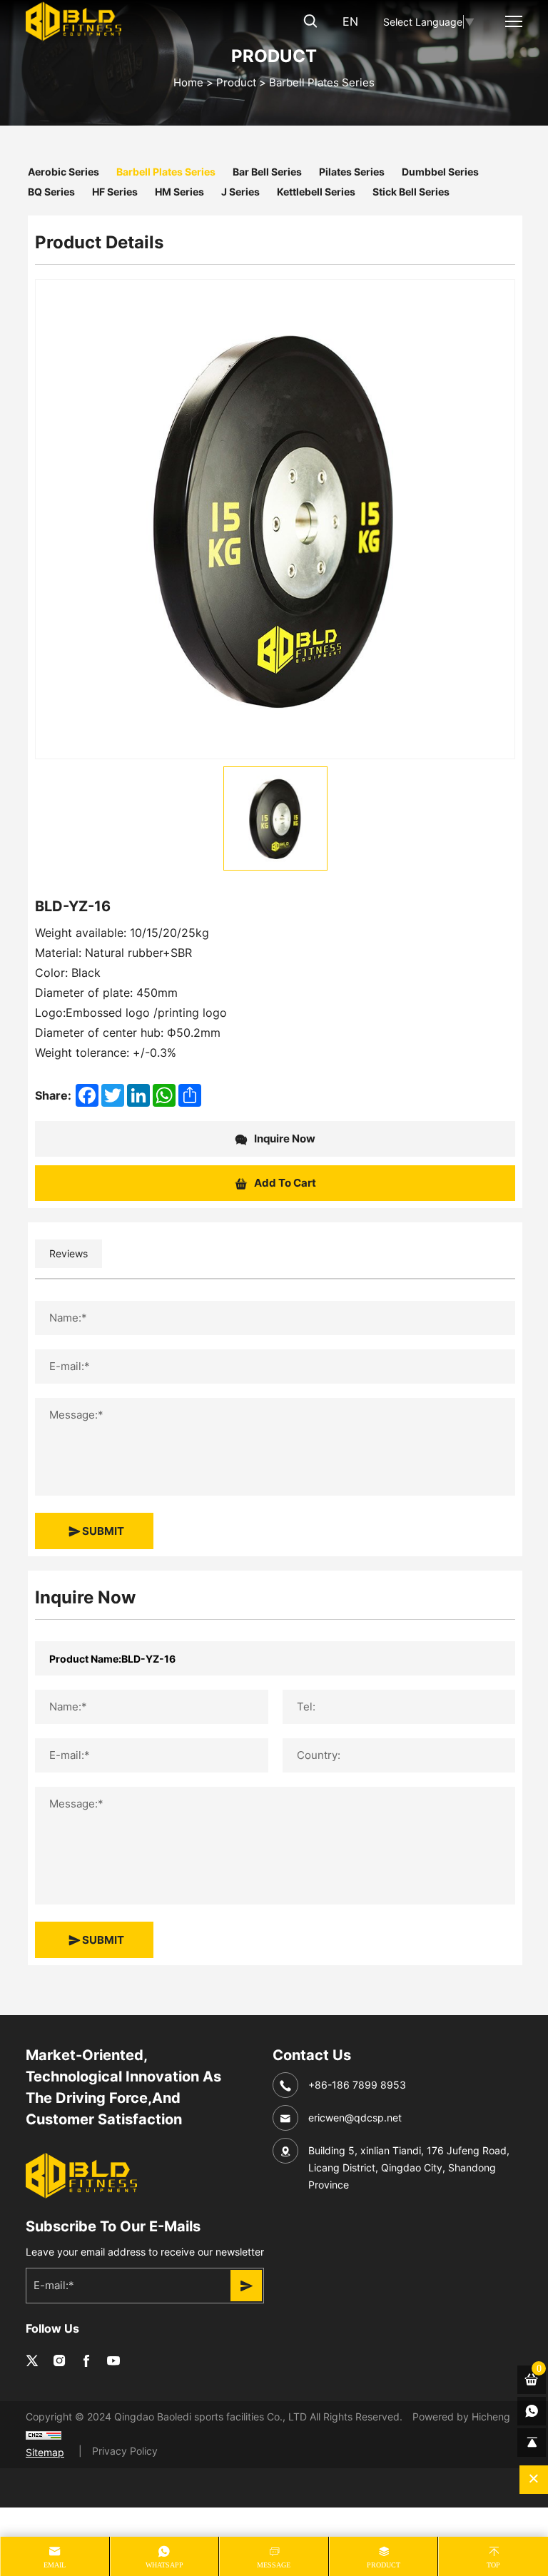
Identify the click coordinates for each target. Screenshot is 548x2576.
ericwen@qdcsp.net (355, 2118)
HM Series (179, 191)
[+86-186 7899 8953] (532, 2411)
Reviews (68, 1253)
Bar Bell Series (267, 171)
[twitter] (32, 2361)
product (384, 2565)
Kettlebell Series (316, 191)
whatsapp (164, 2565)
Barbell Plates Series (322, 82)
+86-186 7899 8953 (357, 2085)
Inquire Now (284, 1138)
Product (236, 82)
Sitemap (45, 2452)
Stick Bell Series (411, 191)
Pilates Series (352, 171)
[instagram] (59, 2361)
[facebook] (86, 2361)
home (188, 82)
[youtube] (113, 2361)
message (274, 2565)
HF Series (115, 191)
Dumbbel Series (440, 171)
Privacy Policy (125, 2451)
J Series (240, 191)
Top (493, 2565)
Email (55, 2565)
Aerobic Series (64, 171)
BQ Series (51, 191)
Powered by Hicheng (461, 2417)
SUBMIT (102, 1531)
